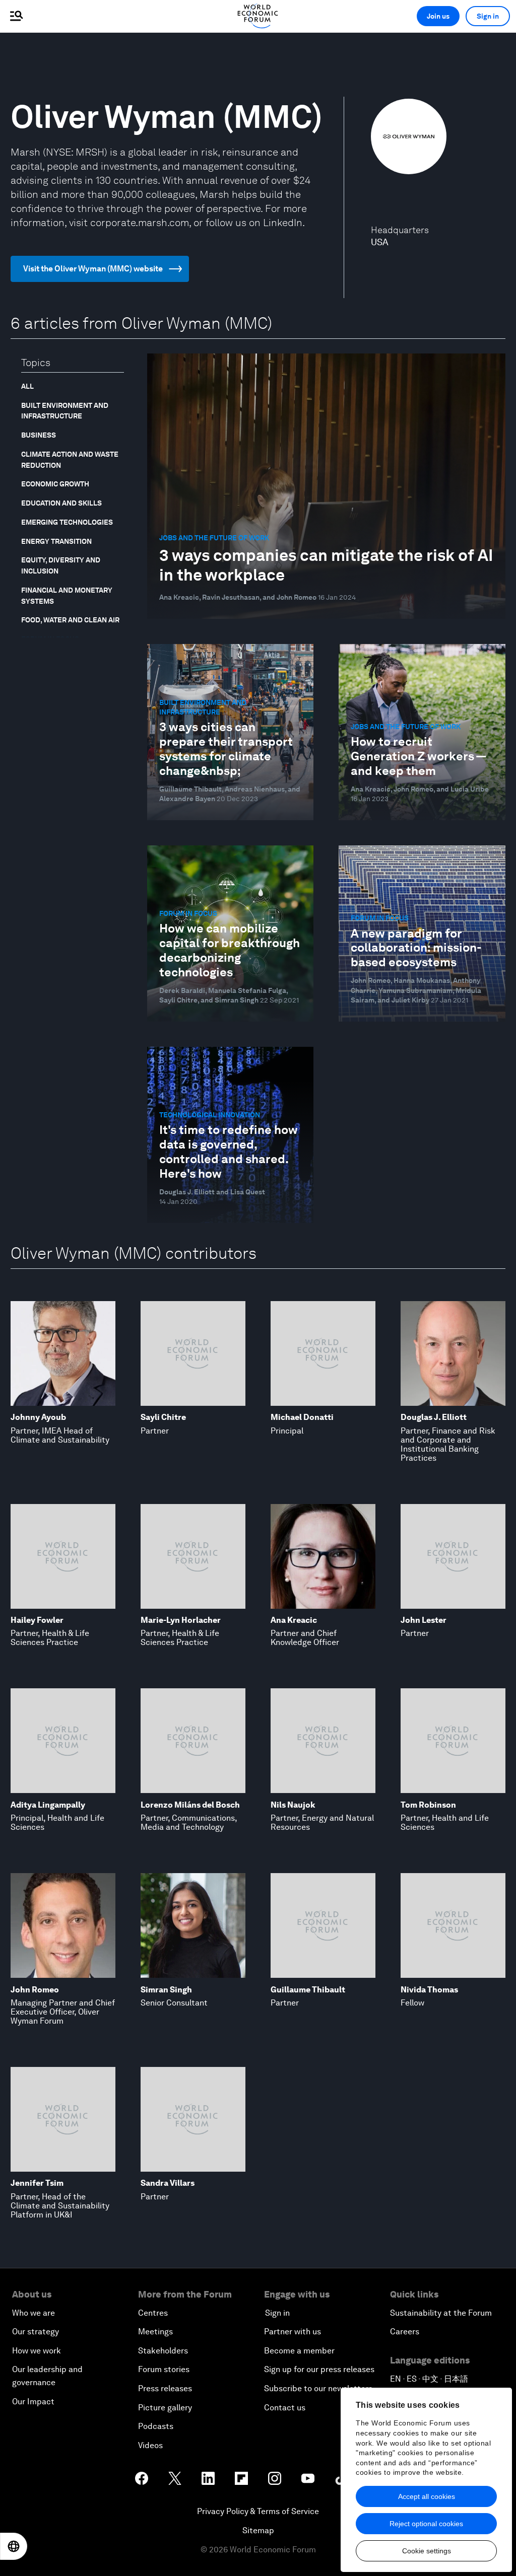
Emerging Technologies (67, 522)
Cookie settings (427, 2551)
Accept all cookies (427, 2496)
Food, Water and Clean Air (70, 620)
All (27, 386)
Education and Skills (61, 503)
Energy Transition (56, 541)
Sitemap (258, 2530)
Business (39, 435)
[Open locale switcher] (14, 2546)
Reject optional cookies (426, 2524)
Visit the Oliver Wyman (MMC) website (93, 269)
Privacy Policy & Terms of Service (258, 2511)
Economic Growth (55, 484)
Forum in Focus (50, 639)
